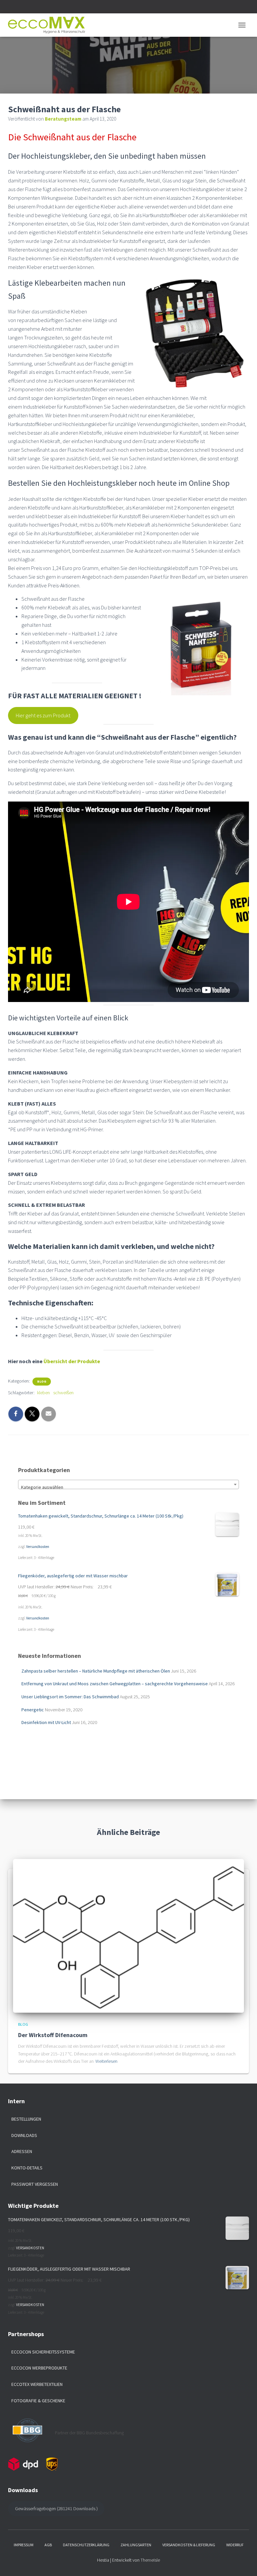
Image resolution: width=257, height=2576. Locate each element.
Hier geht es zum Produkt (43, 715)
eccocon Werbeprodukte (39, 2368)
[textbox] (128, 1487)
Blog (42, 1381)
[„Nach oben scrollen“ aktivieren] (244, 2563)
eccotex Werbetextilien (37, 2384)
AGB (48, 2545)
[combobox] (128, 1484)
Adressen (22, 2151)
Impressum (24, 2545)
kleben (44, 1393)
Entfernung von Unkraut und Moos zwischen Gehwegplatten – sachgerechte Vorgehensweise (115, 1684)
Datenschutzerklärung (86, 2545)
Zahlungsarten (136, 2545)
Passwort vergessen (35, 2184)
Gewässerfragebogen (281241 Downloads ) (56, 2509)
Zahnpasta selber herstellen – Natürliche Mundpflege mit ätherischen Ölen (96, 1671)
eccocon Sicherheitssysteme (43, 2352)
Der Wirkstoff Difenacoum (53, 2035)
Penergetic (33, 1710)
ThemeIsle (150, 2560)
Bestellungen (26, 2119)
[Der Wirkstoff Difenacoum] (128, 1935)
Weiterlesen (106, 2061)
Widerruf (235, 2545)
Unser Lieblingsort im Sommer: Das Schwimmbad (70, 1697)
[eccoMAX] (49, 25)
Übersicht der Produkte (72, 1361)
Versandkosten (38, 1547)
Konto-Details (27, 2168)
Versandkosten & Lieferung (189, 2545)
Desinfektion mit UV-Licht (46, 1722)
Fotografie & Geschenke (38, 2401)
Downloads (24, 2135)
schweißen (63, 1393)
